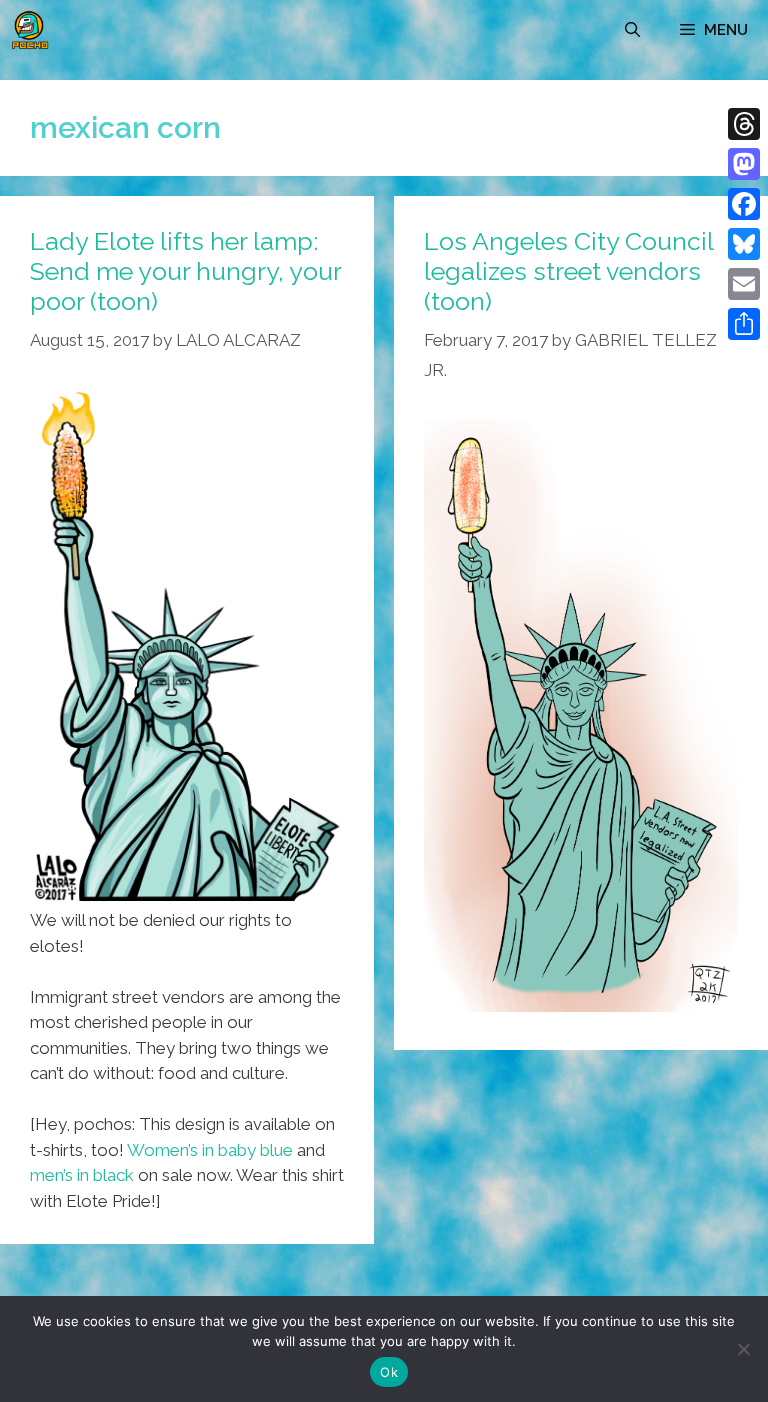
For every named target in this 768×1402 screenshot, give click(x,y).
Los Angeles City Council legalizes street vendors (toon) (568, 271)
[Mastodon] (744, 164)
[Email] (744, 284)
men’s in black (82, 1175)
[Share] (744, 324)
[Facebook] (744, 204)
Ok (389, 1372)
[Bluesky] (744, 244)
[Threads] (744, 124)
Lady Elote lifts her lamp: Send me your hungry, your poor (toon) (185, 271)
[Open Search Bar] (632, 30)
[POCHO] (30, 30)
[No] (743, 1349)
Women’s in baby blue (210, 1150)
